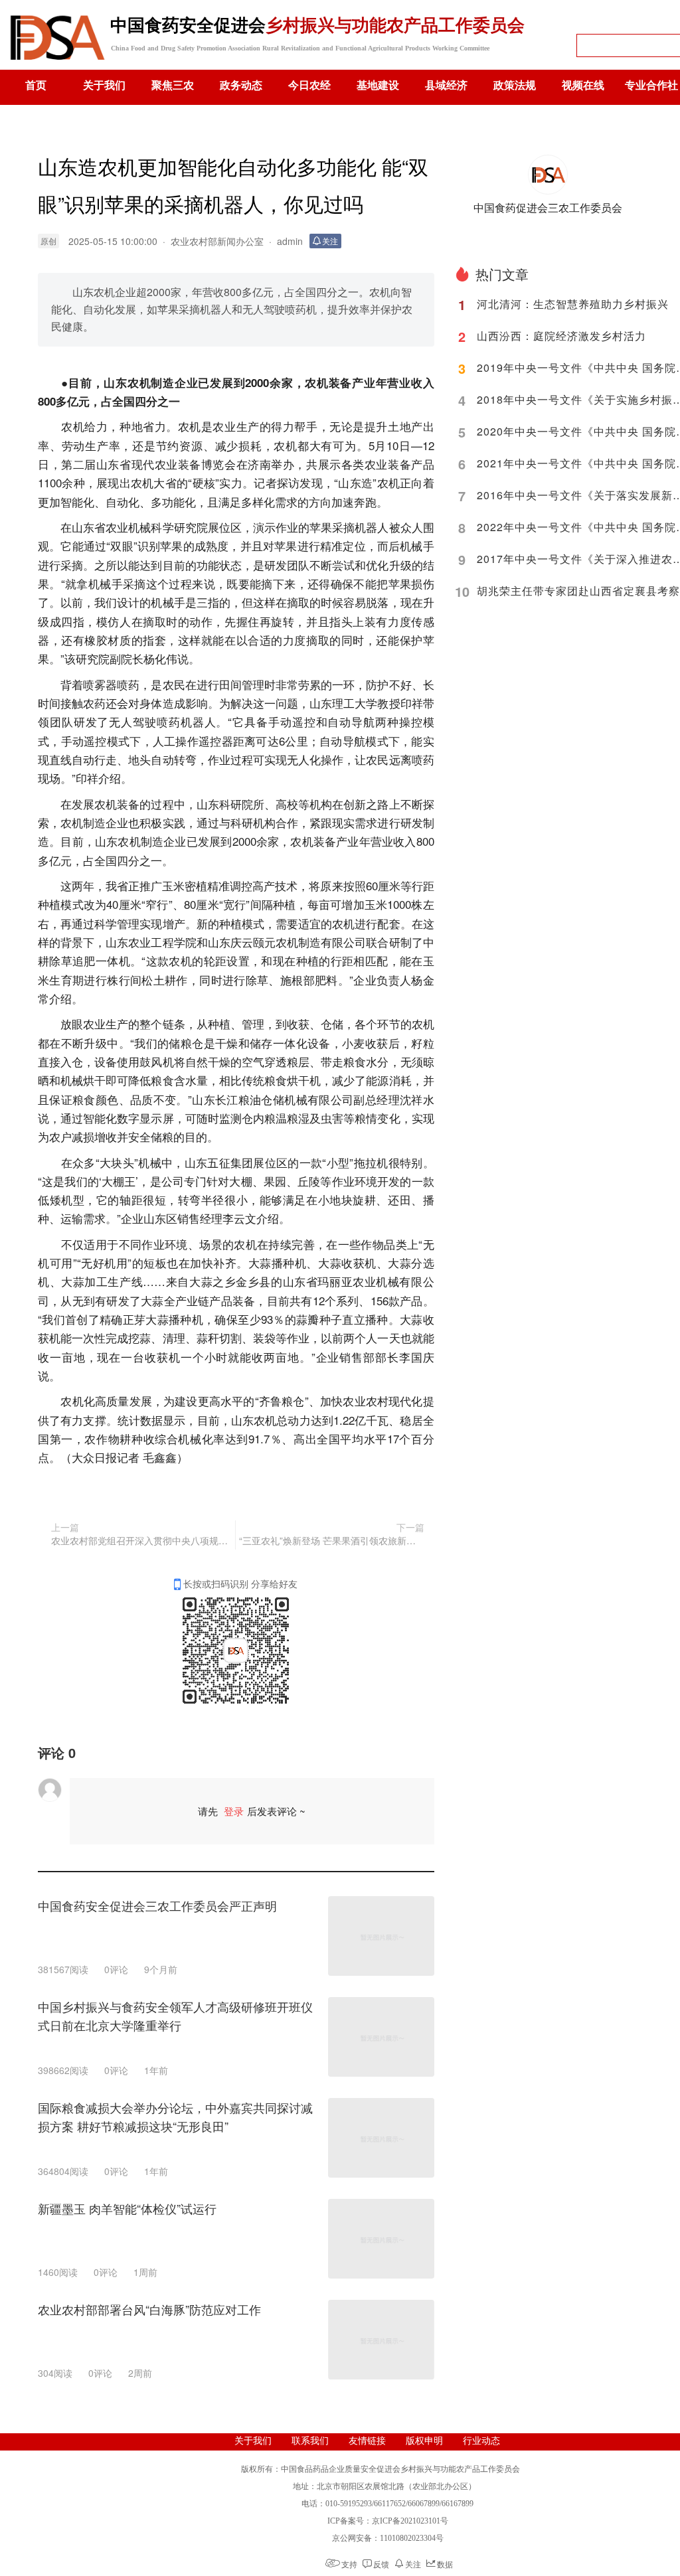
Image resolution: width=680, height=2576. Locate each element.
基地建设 (378, 85)
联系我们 (310, 2441)
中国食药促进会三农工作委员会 (548, 207)
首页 (36, 85)
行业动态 (481, 2441)
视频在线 (583, 85)
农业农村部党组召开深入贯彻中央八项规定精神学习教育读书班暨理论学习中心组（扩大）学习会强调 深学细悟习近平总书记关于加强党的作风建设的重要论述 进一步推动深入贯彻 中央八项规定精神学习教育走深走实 (141, 1540)
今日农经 (309, 85)
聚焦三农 (173, 85)
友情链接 (367, 2441)
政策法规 (515, 85)
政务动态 (241, 85)
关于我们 (104, 85)
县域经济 (446, 85)
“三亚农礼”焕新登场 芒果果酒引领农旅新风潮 (331, 1540)
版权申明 (424, 2441)
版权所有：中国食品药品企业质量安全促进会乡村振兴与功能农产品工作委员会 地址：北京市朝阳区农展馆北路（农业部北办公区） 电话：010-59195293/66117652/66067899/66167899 (386, 2486)
